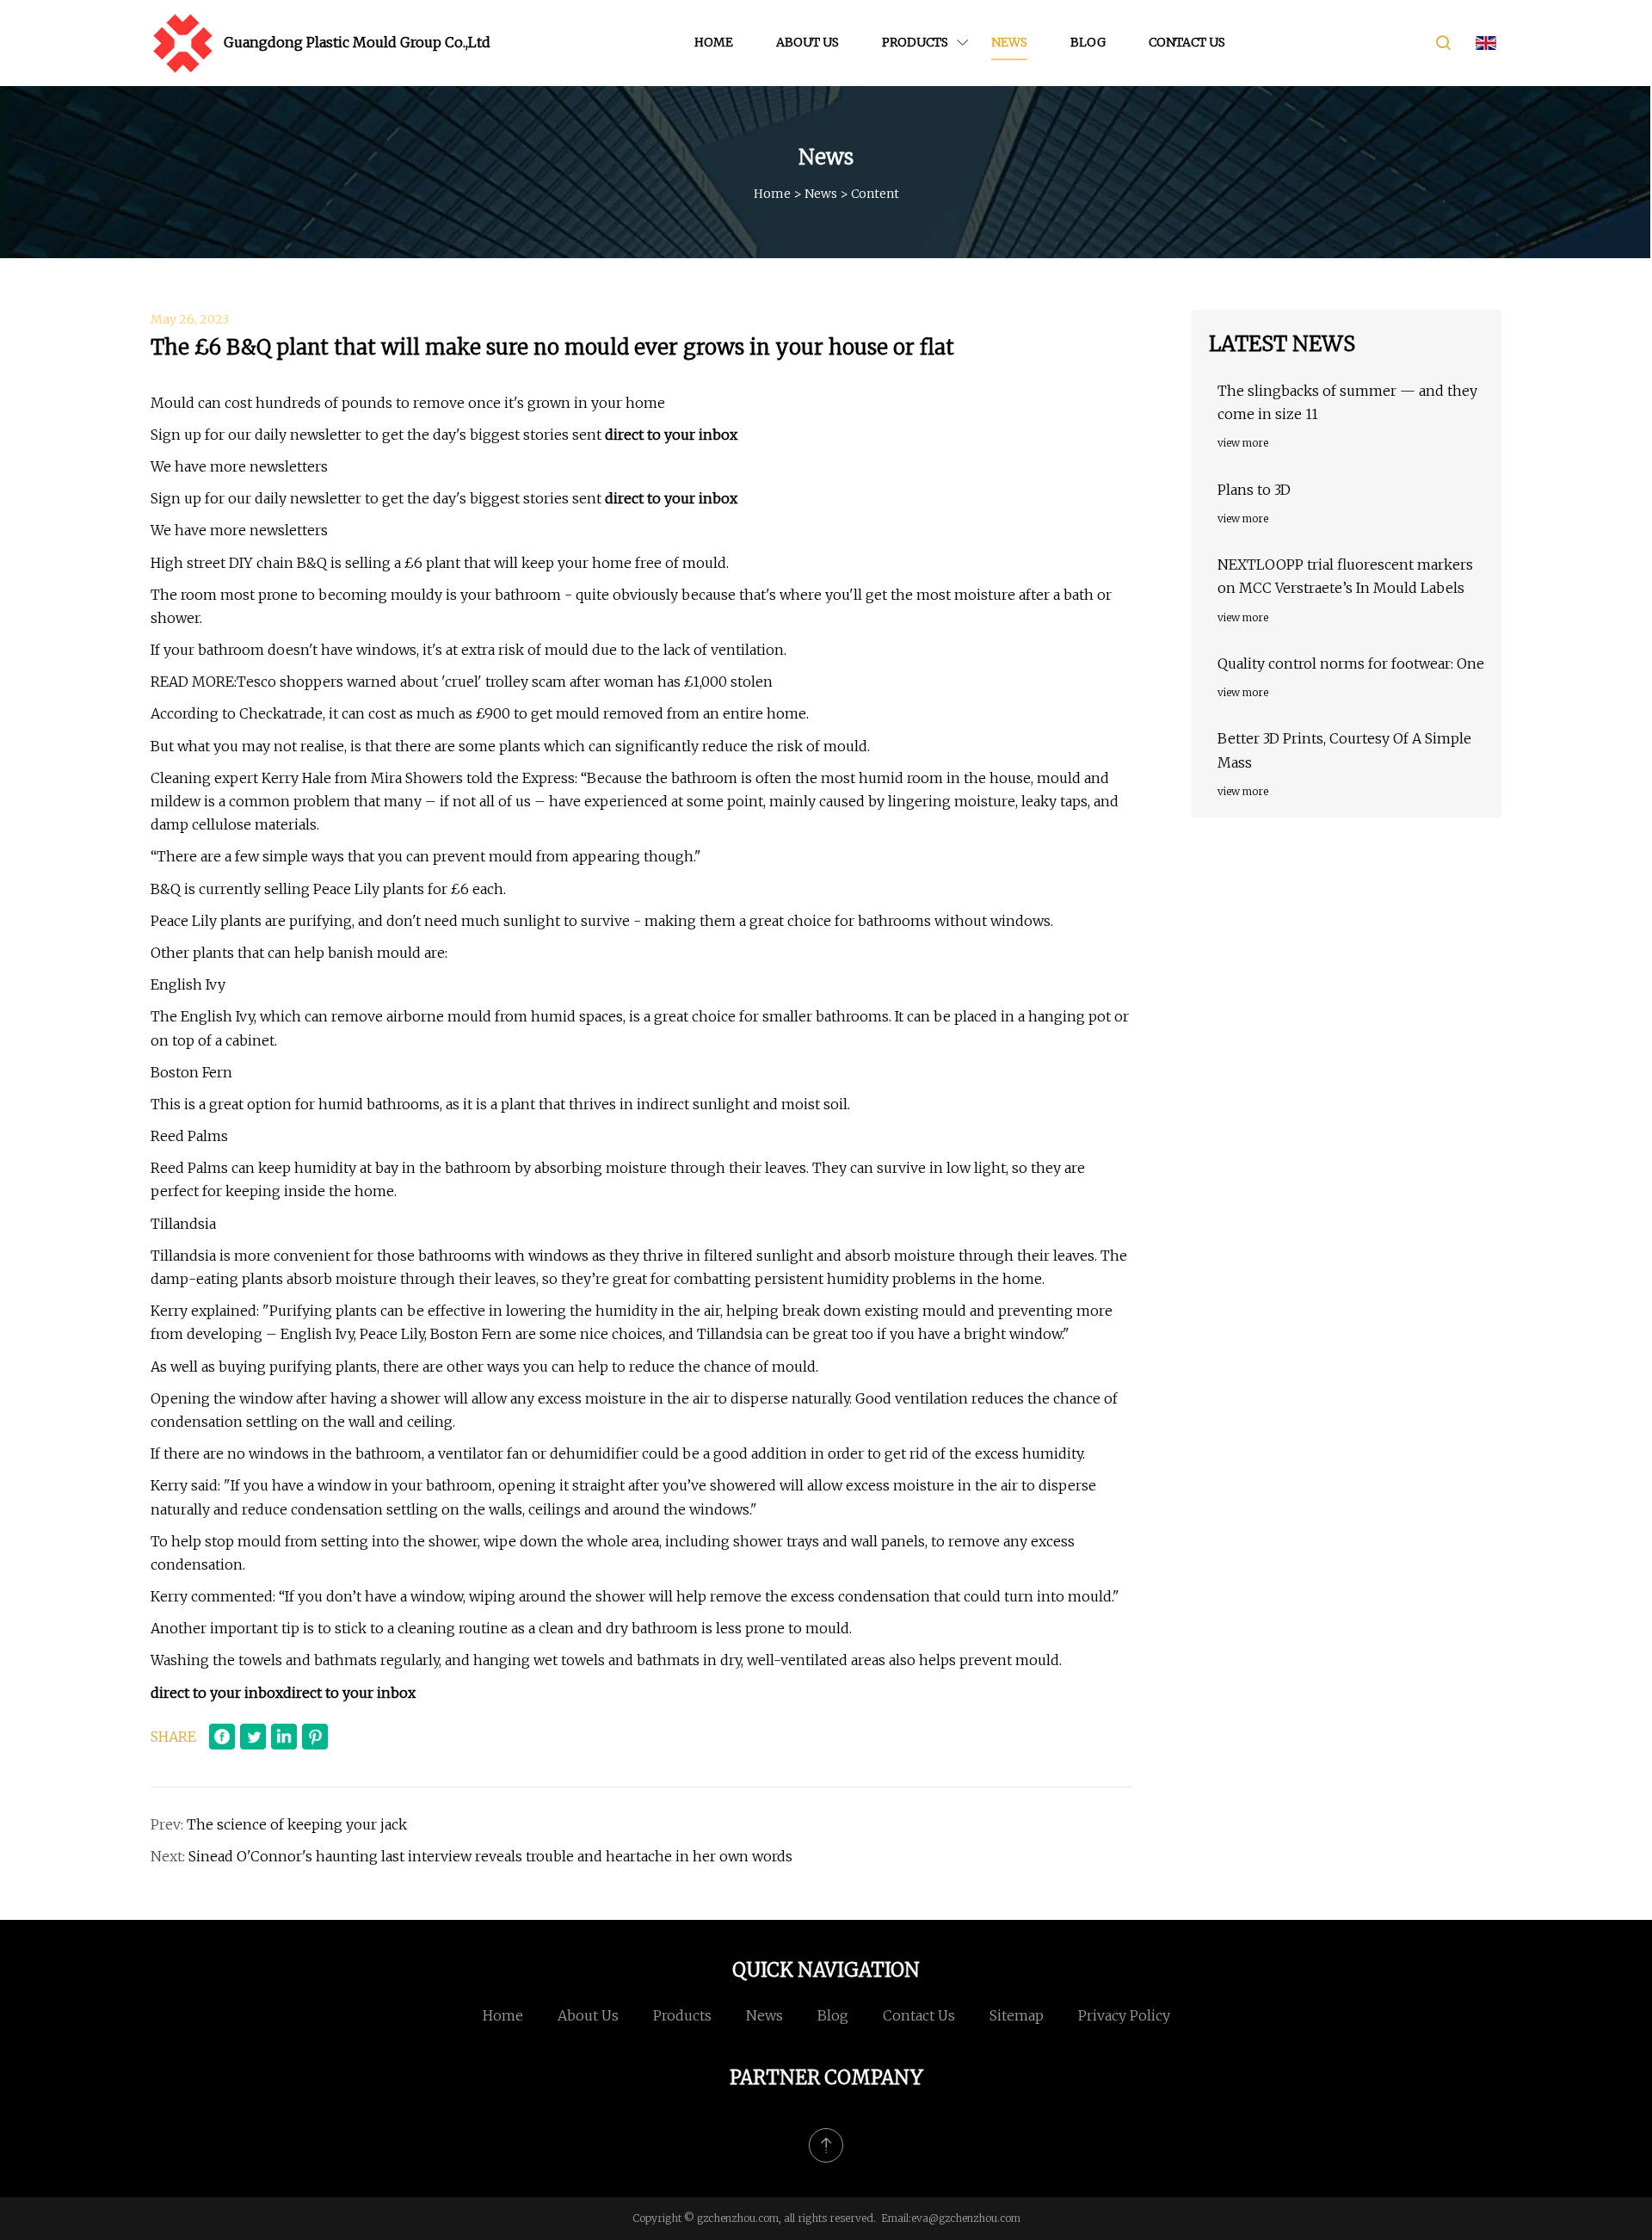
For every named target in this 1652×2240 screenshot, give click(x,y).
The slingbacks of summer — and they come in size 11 (1347, 402)
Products (915, 42)
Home (714, 42)
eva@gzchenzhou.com (966, 2218)
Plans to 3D (1254, 490)
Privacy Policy (1124, 2015)
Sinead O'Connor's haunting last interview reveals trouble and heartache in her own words (490, 1856)
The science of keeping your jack (297, 1824)
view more (1243, 443)
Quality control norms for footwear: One (1351, 663)
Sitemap (1017, 2015)
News (1009, 42)
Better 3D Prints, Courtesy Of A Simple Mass (1344, 750)
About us (808, 42)
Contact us (1187, 42)
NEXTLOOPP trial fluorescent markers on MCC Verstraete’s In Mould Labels (1345, 576)
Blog (1088, 42)
